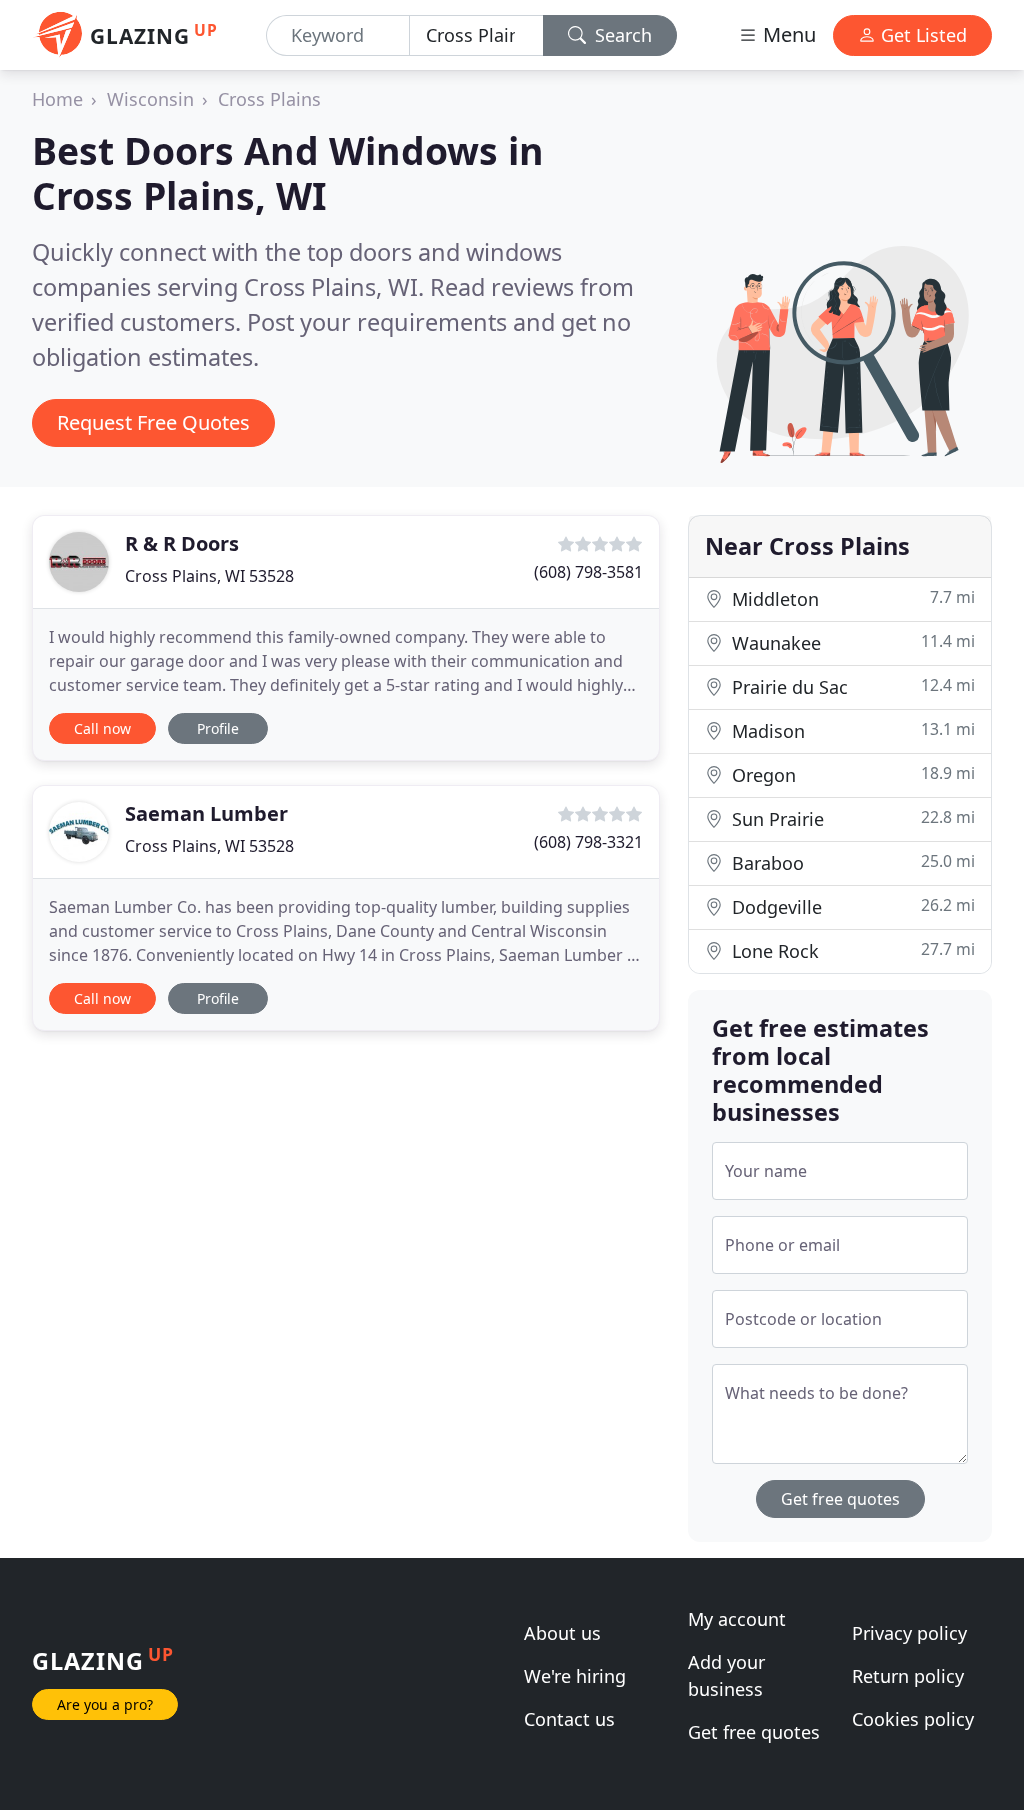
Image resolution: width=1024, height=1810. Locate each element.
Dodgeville (851, 906)
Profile (218, 728)
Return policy (908, 1676)
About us (562, 1633)
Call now (102, 728)
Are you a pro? (105, 1704)
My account (737, 1619)
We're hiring (575, 1676)
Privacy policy (909, 1633)
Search (621, 35)
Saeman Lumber (206, 813)
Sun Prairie (851, 818)
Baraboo (851, 862)
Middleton (851, 598)
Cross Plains (269, 99)
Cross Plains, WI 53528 (209, 576)
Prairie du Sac (851, 686)
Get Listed (921, 35)
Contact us (569, 1719)
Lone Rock (851, 950)
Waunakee (851, 642)
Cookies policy (913, 1719)
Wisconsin (150, 99)
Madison (851, 730)
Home (57, 99)
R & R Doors (182, 543)
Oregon (851, 774)
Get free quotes (840, 1499)
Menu (787, 34)
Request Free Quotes (153, 422)
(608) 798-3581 (588, 572)
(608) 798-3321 (588, 842)
